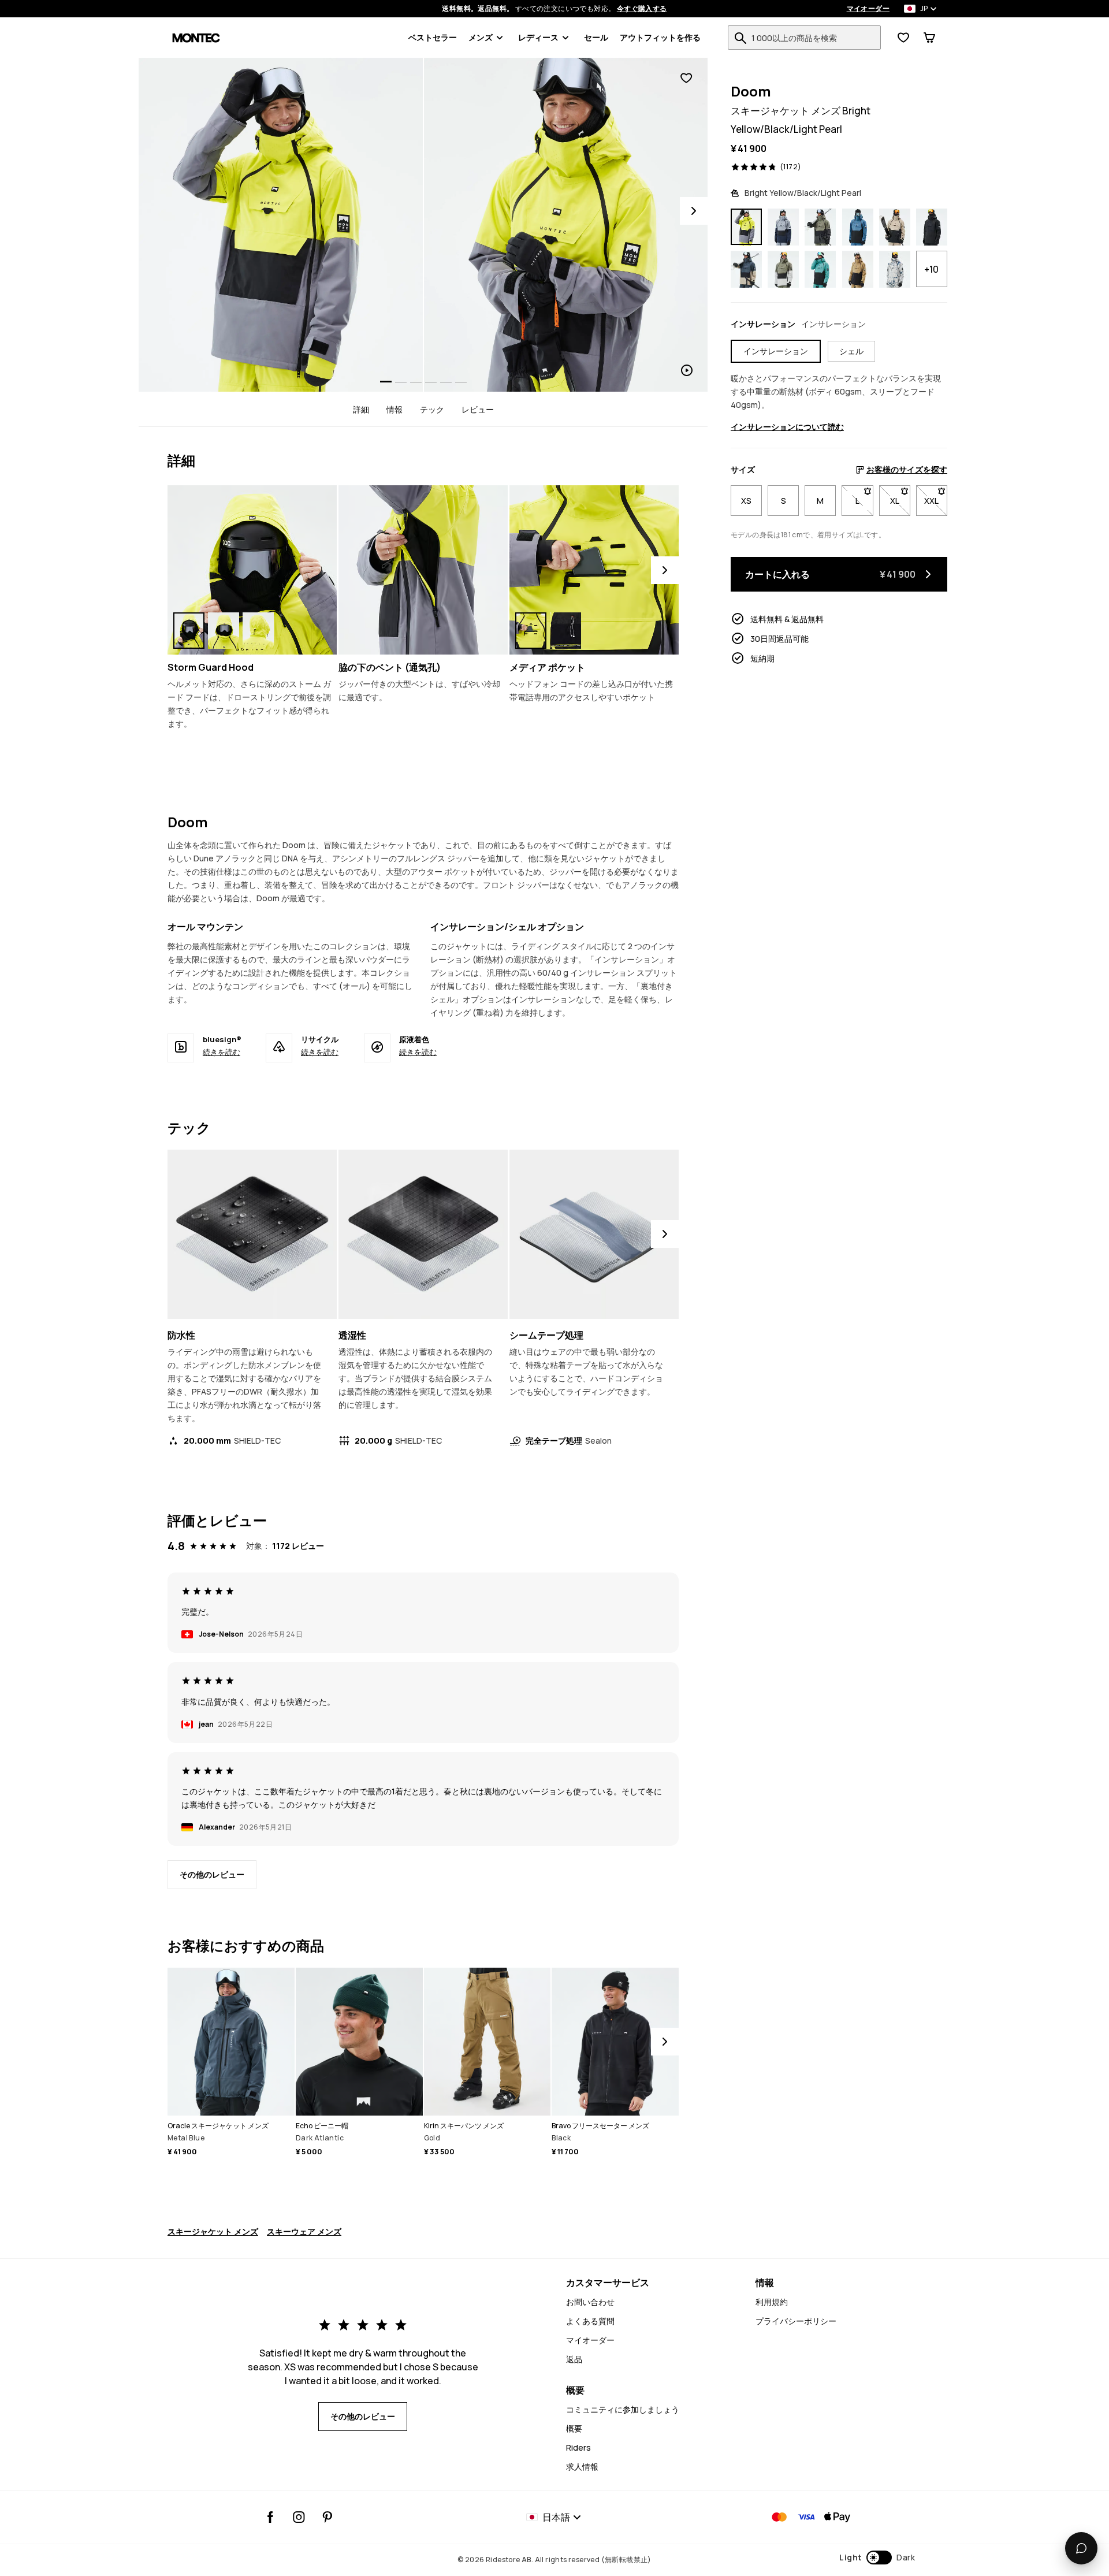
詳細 (361, 409)
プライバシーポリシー (796, 2321)
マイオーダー (868, 9)
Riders (578, 2447)
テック (432, 409)
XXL (936, 501)
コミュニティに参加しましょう (623, 2409)
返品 (574, 2359)
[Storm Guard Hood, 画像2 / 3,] (224, 631)
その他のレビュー (212, 1874)
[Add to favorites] (686, 78)
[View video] (566, 225)
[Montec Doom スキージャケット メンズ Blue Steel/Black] (858, 227)
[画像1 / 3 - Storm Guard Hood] (252, 570)
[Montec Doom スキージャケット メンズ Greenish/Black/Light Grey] (783, 270)
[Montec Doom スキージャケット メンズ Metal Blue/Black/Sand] (746, 270)
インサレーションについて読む (787, 427)
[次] (665, 570)
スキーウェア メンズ (304, 2231)
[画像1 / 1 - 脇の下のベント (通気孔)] (423, 570)
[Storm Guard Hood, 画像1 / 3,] (189, 631)
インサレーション (776, 351)
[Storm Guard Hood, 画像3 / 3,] (258, 631)
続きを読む (222, 1052)
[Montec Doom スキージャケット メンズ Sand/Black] (895, 227)
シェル (851, 351)
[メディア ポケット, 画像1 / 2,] (531, 631)
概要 (574, 2428)
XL (900, 501)
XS (746, 501)
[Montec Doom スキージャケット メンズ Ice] (895, 270)
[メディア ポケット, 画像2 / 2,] (565, 631)
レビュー (478, 409)
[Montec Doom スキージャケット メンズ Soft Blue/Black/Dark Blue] (783, 227)
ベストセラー (433, 37)
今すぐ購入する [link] (642, 9)
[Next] (694, 211)
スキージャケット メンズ (213, 2231)
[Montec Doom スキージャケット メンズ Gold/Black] (858, 270)
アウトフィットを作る (660, 37)
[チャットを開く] (1081, 2548)
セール (596, 37)
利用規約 (772, 2302)
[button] (877, 2558)
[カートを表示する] (929, 38)
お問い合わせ (590, 2302)
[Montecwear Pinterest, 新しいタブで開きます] (327, 2517)
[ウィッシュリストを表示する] (903, 38)
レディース (538, 37)
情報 (395, 409)
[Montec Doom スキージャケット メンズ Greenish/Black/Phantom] (820, 227)
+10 (931, 269)
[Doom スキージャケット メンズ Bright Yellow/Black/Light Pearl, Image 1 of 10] (281, 225)
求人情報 (582, 2467)
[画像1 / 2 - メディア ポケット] (594, 570)
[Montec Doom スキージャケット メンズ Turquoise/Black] (820, 270)
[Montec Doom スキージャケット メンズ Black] (932, 227)
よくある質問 (590, 2321)
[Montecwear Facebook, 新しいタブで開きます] (271, 2517)
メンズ (481, 37)
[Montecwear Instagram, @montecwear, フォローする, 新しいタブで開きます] (299, 2517)
